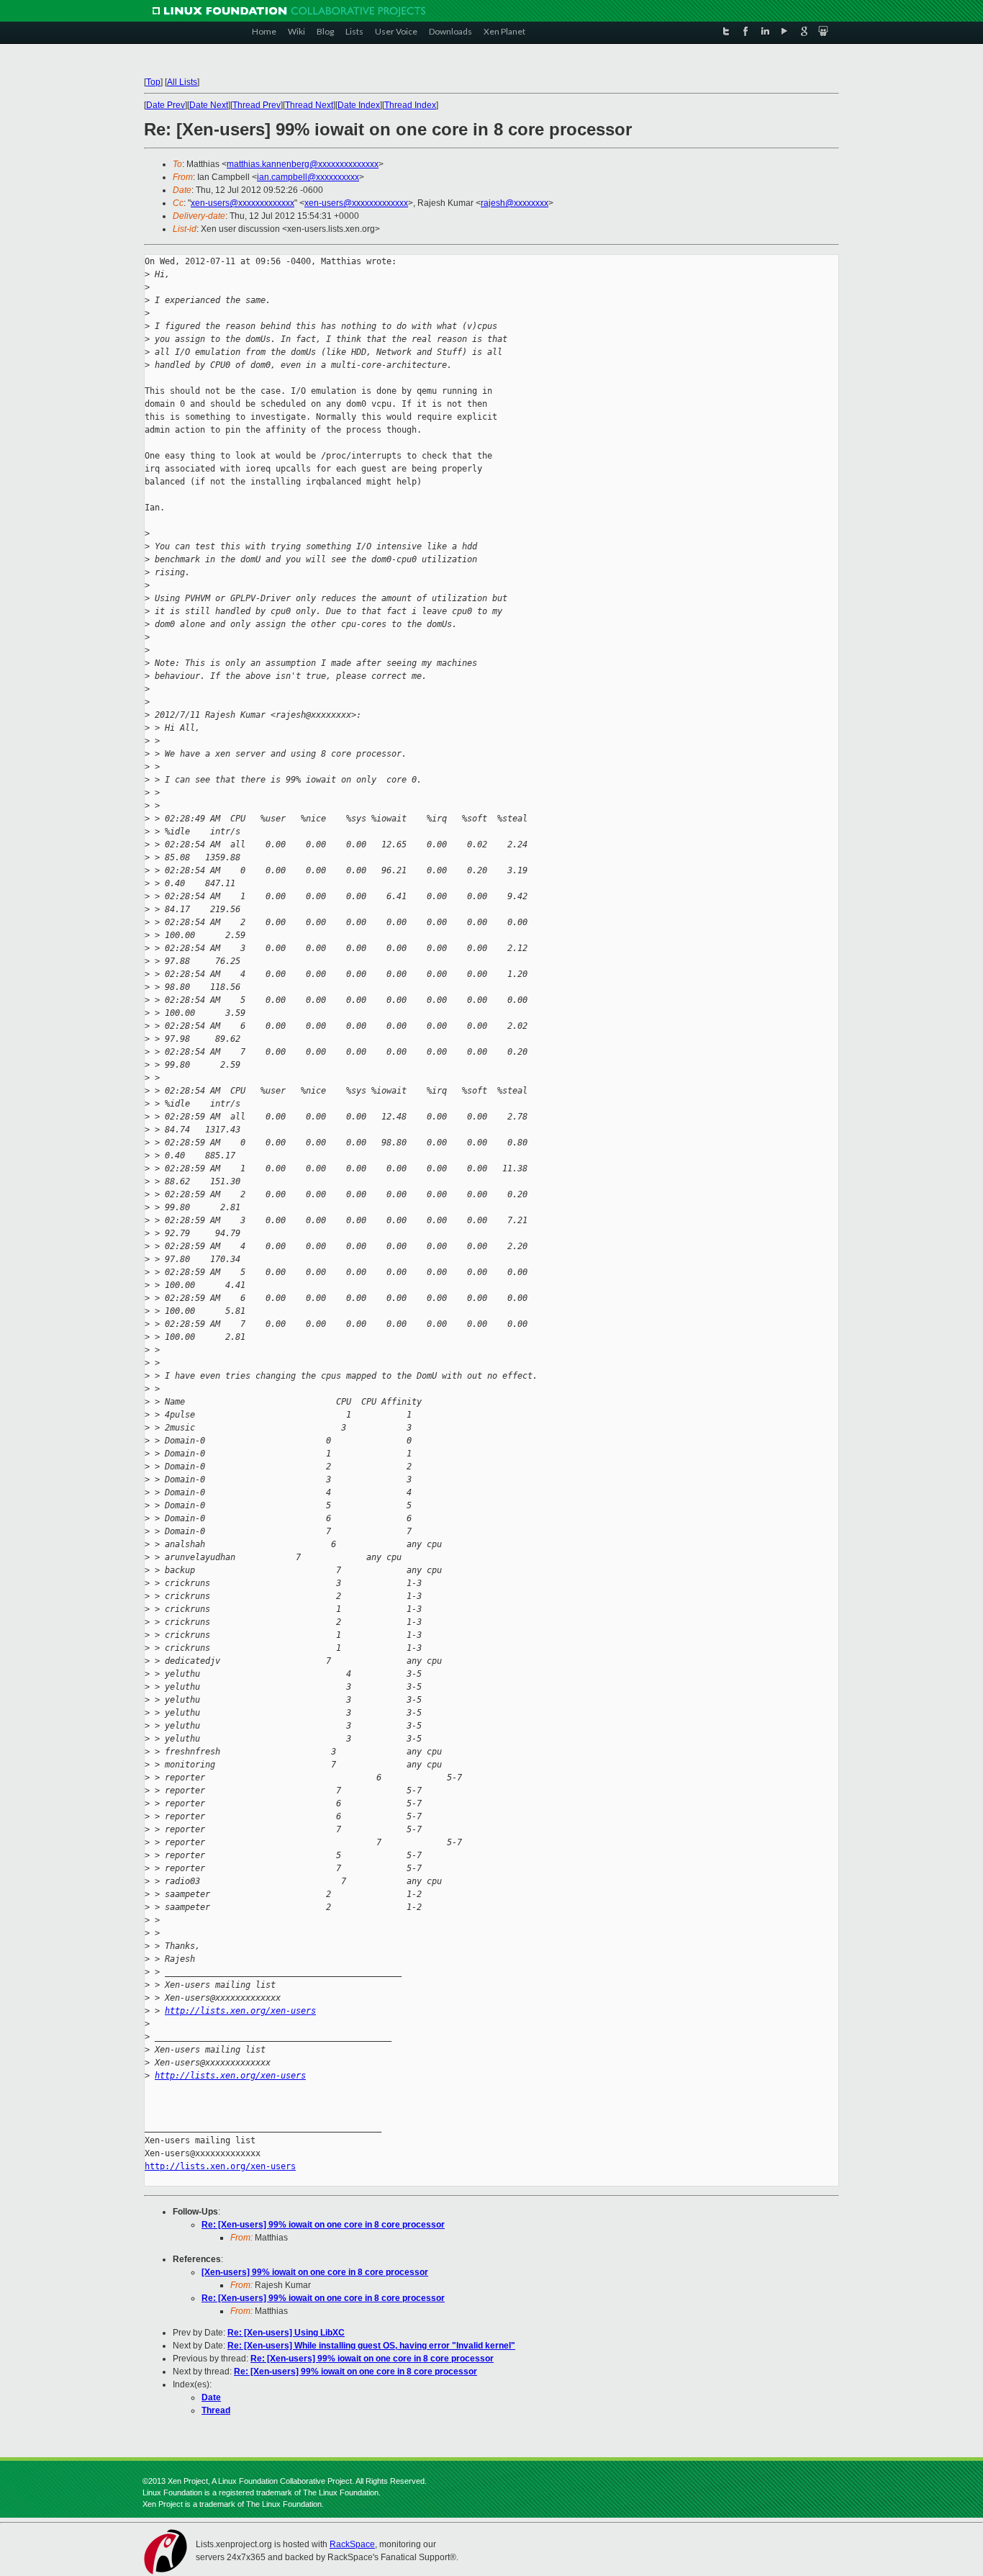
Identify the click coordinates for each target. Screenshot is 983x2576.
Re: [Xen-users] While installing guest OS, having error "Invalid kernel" (371, 2346)
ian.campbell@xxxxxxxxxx (308, 177)
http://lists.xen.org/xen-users (240, 2011)
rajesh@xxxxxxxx (515, 203)
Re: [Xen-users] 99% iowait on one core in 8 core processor (323, 2225)
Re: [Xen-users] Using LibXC (286, 2333)
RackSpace (352, 2544)
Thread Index (410, 105)
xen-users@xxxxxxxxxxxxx (243, 203)
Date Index (359, 105)
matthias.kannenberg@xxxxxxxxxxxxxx (303, 164)
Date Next (209, 105)
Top (153, 82)
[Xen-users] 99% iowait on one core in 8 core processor (315, 2272)
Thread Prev (257, 105)
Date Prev (166, 105)
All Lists (182, 82)
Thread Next (309, 105)
